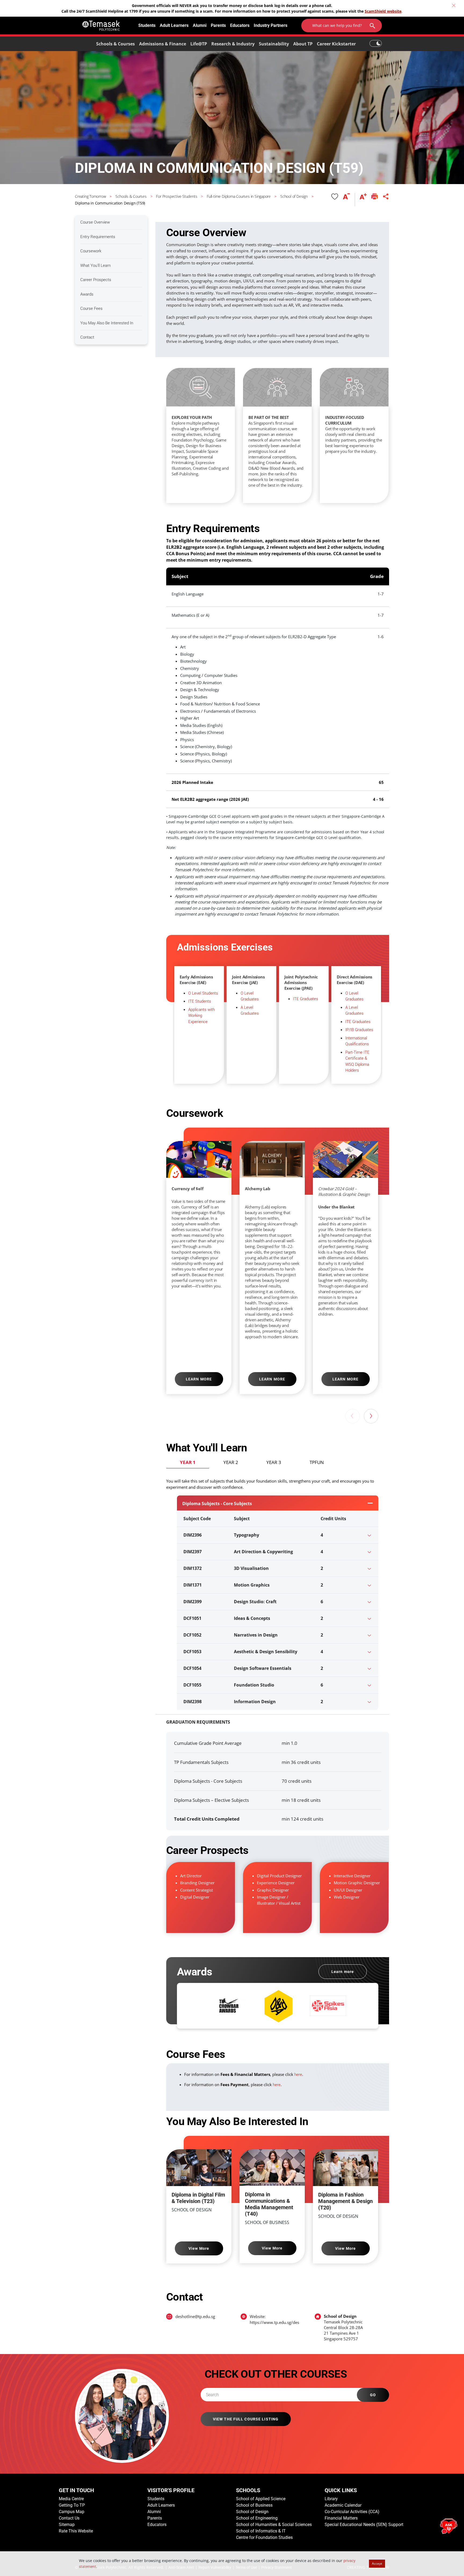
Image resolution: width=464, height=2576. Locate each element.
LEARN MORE (199, 1379)
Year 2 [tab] (231, 1462)
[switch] (376, 41)
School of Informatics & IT (261, 2531)
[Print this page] (375, 200)
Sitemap (67, 2525)
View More (199, 2248)
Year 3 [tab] (274, 1462)
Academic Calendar (343, 2505)
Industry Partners (271, 25)
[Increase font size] (363, 200)
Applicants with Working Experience (202, 1016)
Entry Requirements (98, 237)
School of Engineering (257, 2518)
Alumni (200, 25)
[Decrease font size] (349, 200)
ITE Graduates (306, 999)
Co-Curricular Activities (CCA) (352, 2512)
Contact (87, 337)
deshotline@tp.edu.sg (195, 2316)
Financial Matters (341, 2518)
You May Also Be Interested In (107, 323)
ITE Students (200, 1001)
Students (147, 25)
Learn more (343, 1972)
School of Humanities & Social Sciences (274, 2525)
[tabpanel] (272, 1591)
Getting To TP (72, 2505)
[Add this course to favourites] (335, 200)
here (298, 2075)
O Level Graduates (250, 996)
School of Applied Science (261, 2499)
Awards (87, 294)
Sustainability (274, 44)
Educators (240, 25)
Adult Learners (174, 25)
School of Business (254, 2505)
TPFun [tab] (317, 1462)
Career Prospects (96, 280)
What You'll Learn (95, 266)
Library (331, 2499)
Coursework (91, 251)
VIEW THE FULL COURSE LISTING (246, 2419)
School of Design (252, 2512)
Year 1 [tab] (188, 1462)
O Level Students (203, 993)
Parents (218, 25)
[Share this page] (386, 200)
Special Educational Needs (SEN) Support (364, 2525)
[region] (286, 436)
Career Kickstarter (336, 44)
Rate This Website (76, 2531)
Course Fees (91, 308)
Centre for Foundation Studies (264, 2537)
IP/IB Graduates (359, 1030)
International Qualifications (357, 1041)
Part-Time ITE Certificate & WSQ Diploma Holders (357, 1061)
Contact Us (69, 2518)
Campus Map (72, 2512)
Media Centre (71, 2499)
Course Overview (95, 222)
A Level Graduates (250, 1011)
